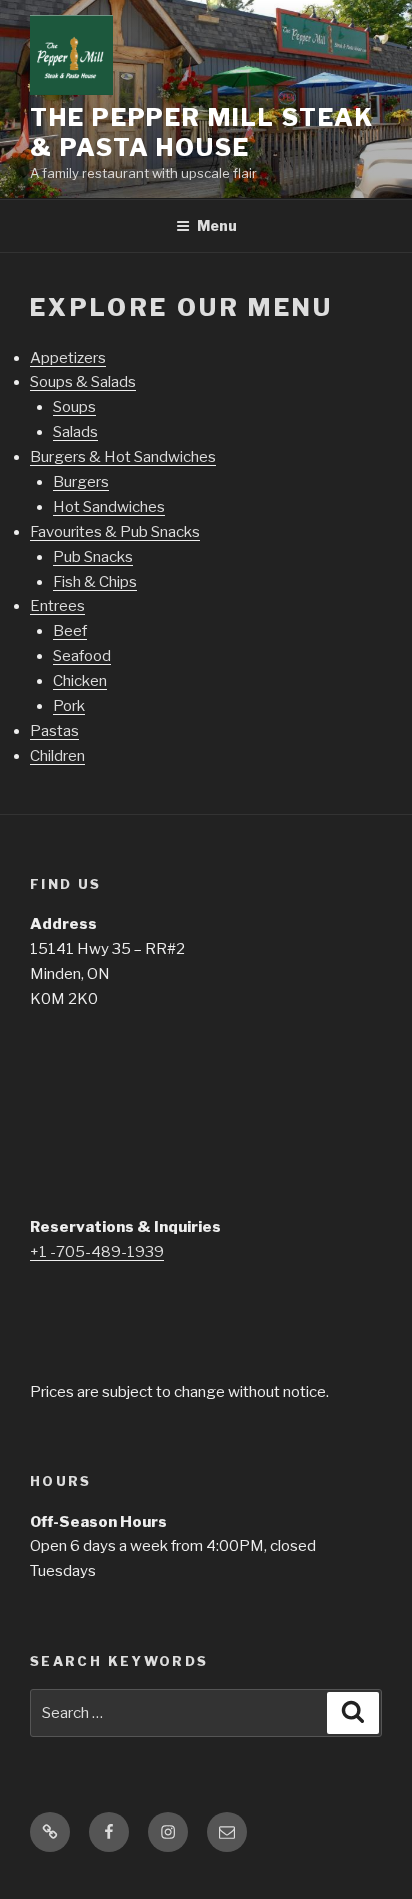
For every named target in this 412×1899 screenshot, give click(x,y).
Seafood (82, 656)
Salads (75, 432)
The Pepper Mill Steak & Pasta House (202, 132)
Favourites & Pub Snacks (115, 532)
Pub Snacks (93, 557)
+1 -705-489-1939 (97, 1252)
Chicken (80, 681)
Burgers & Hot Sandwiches (123, 457)
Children (57, 756)
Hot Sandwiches (109, 507)
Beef (70, 631)
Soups (74, 407)
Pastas (54, 731)
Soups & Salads (83, 382)
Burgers (81, 482)
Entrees (57, 606)
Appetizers (68, 358)
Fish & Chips (95, 582)
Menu (217, 225)
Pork (69, 706)
